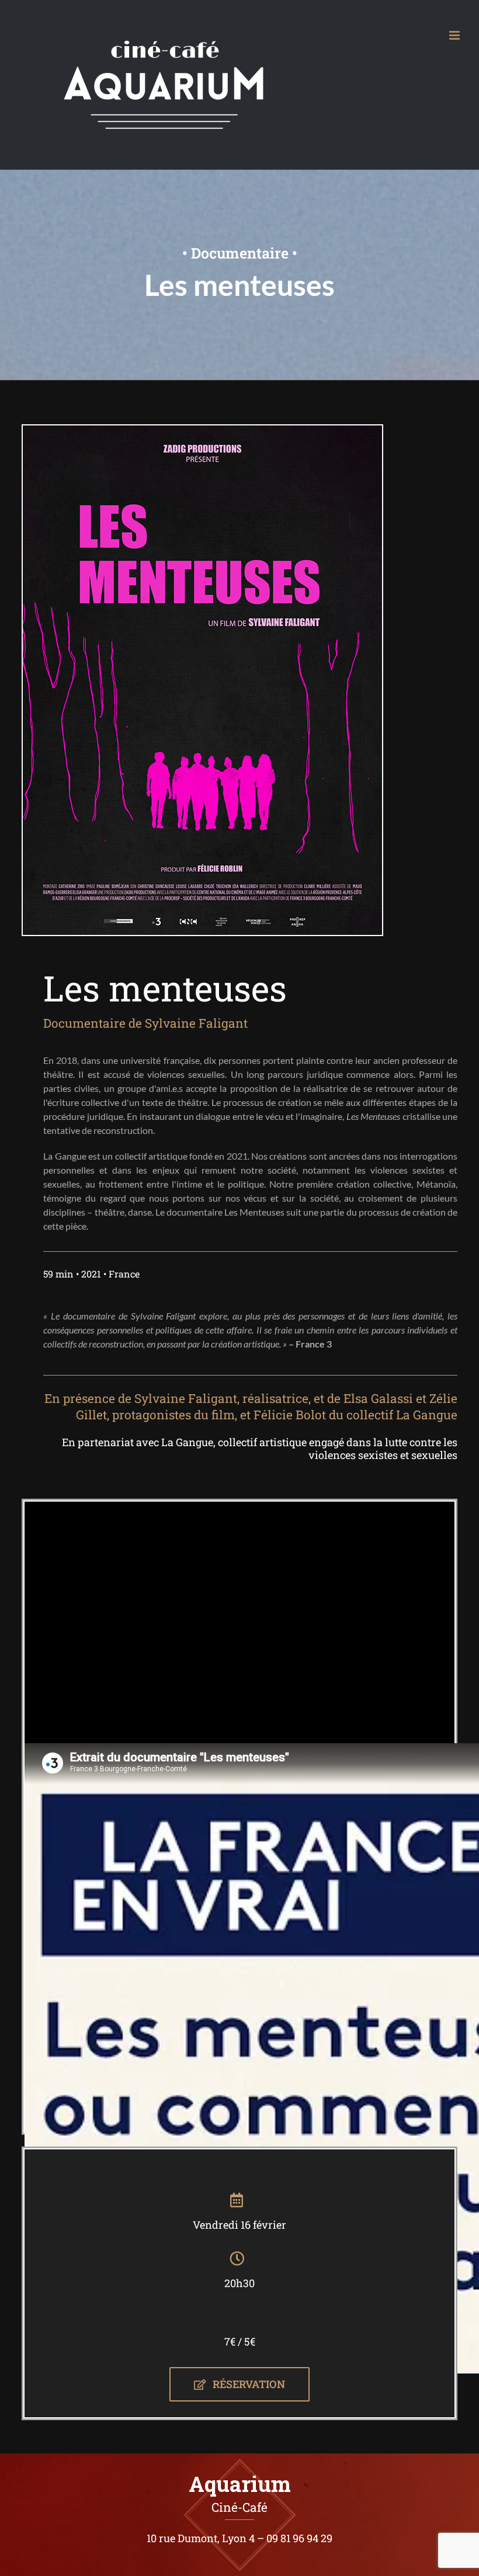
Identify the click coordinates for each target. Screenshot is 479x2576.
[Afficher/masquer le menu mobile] (455, 35)
